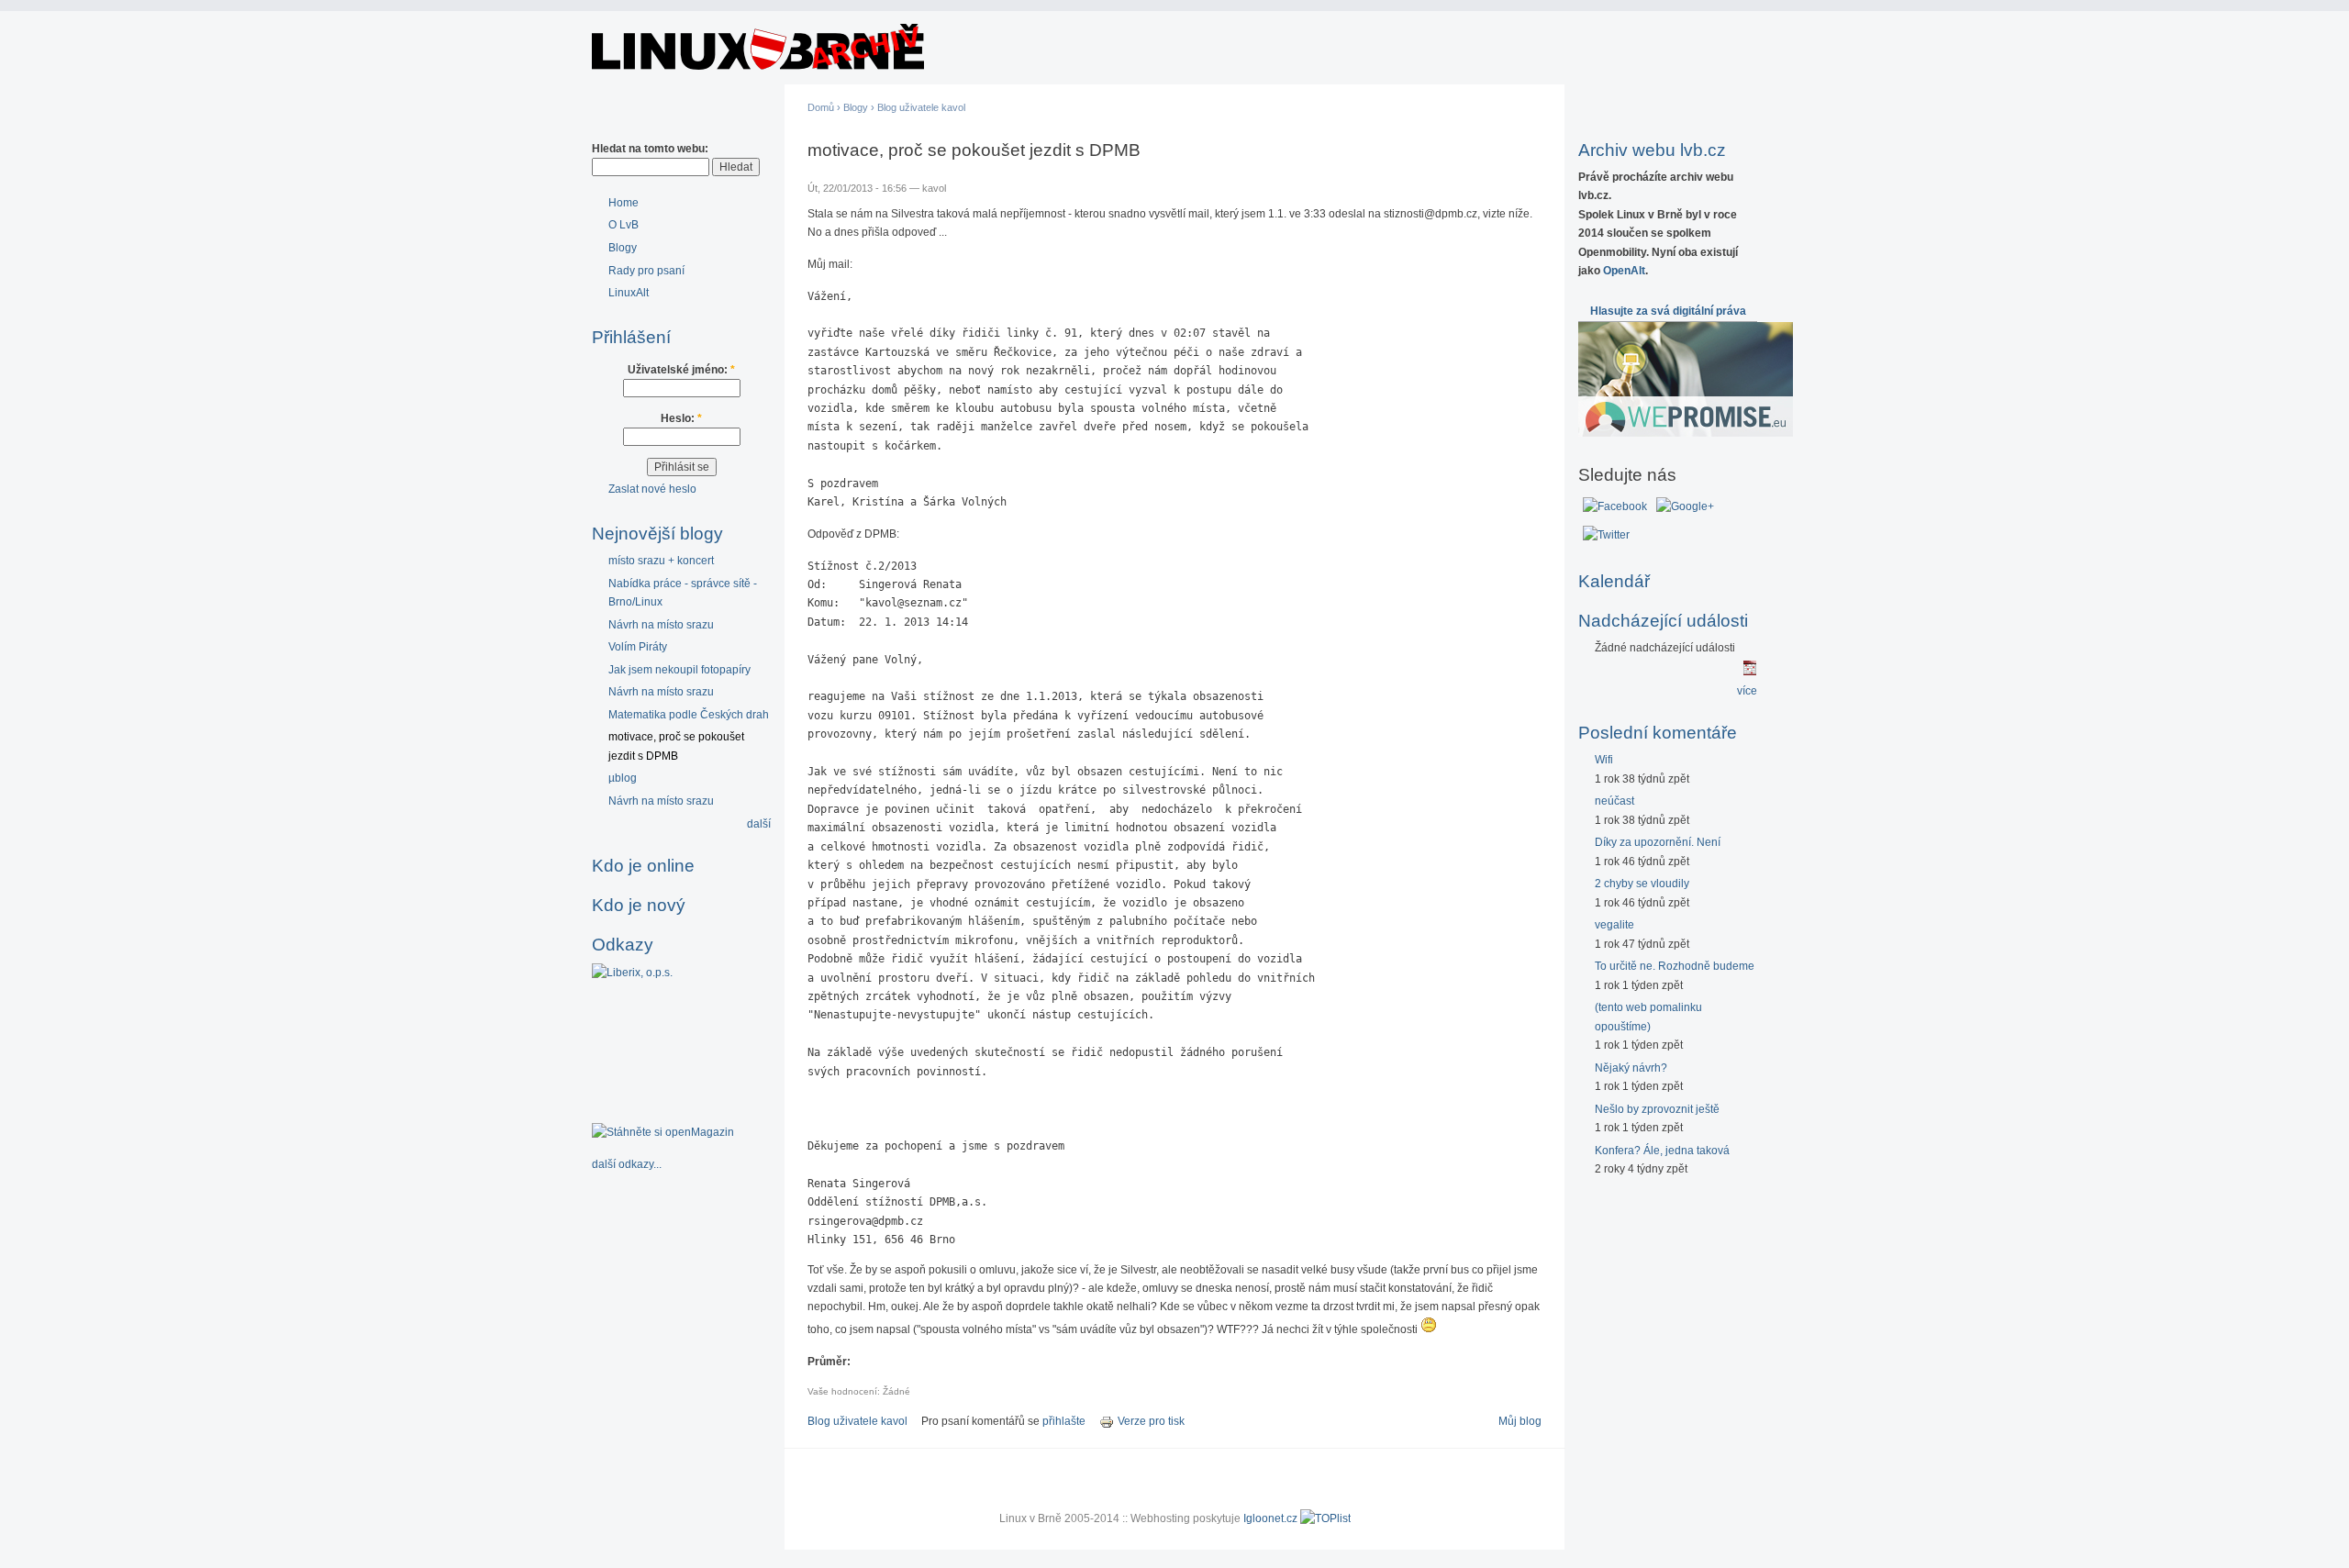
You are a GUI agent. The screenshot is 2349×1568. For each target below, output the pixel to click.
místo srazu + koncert (661, 561)
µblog (623, 778)
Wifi (1604, 760)
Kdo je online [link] (643, 866)
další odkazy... (627, 1164)
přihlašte (1064, 1421)
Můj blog (1520, 1421)
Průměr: (829, 1362)
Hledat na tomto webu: (650, 149)
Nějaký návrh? (1631, 1068)
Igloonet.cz (1270, 1518)
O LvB (623, 225)
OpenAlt (1624, 271)
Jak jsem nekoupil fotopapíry (679, 670)
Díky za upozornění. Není (1658, 842)
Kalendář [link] (1614, 581)
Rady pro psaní (646, 271)
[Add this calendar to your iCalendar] (1750, 672)
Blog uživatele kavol (921, 107)
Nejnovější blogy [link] (657, 534)
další (759, 824)
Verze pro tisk (1151, 1421)
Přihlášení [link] (631, 337)
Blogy (623, 248)
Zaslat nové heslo (652, 489)
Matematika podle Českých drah (689, 715)
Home (623, 203)
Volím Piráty (638, 647)
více (1747, 691)
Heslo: (681, 418)
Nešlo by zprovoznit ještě (1657, 1109)
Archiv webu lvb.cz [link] (1652, 150)
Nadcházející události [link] (1663, 621)
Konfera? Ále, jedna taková (1662, 1151)
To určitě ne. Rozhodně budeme (1675, 966)
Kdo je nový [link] (639, 905)
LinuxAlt (629, 293)
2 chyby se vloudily (1642, 884)
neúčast (1614, 801)
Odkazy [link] (623, 945)
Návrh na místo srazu (661, 625)
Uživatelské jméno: (681, 370)
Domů (821, 107)
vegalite (1614, 925)
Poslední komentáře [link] (1658, 733)
